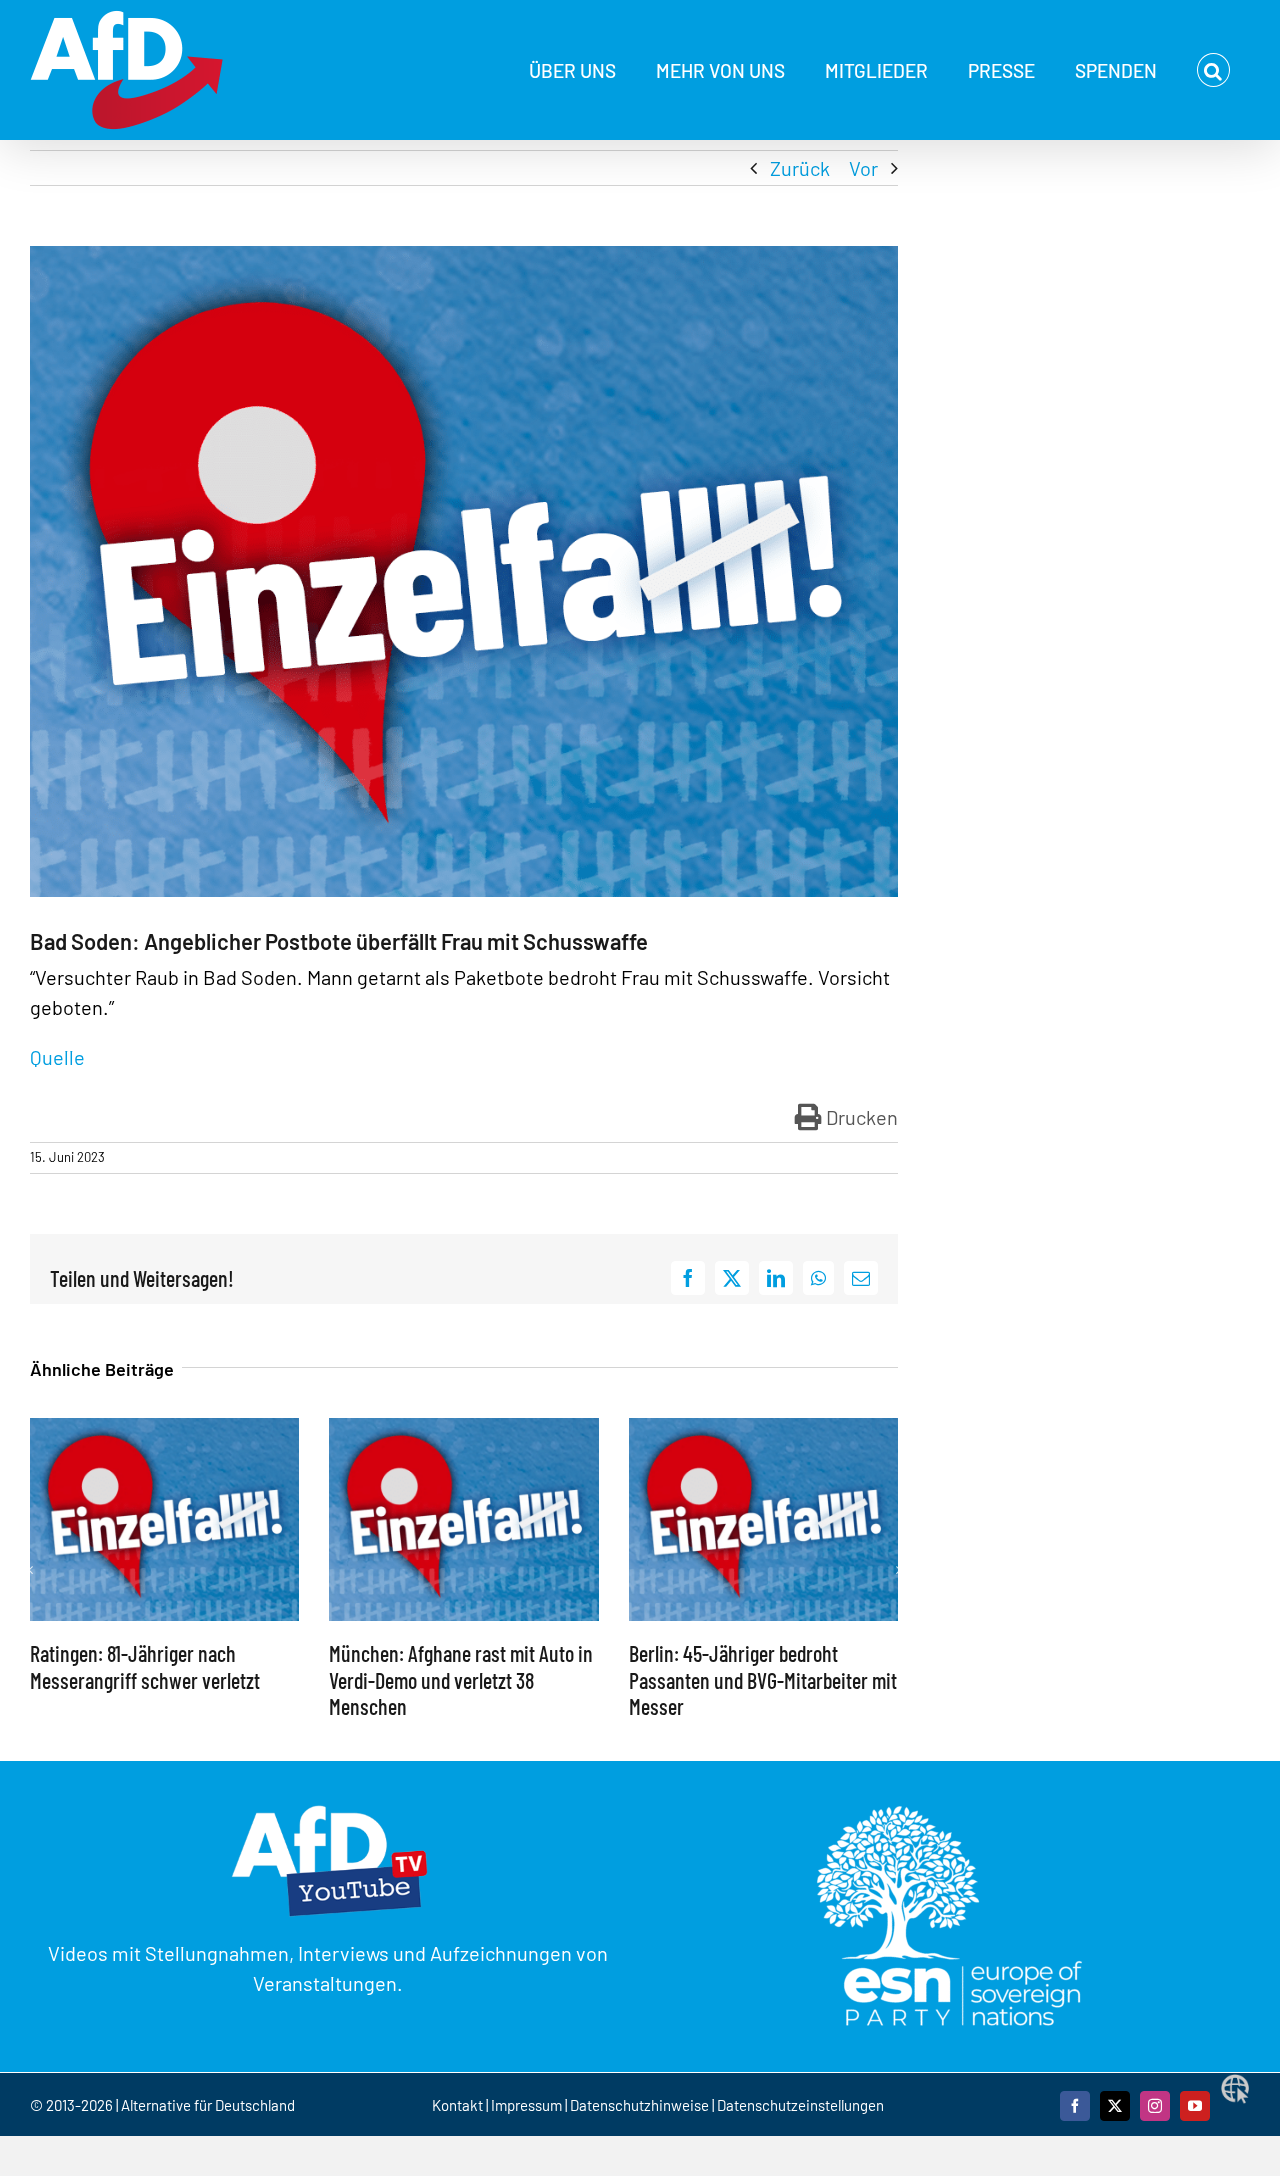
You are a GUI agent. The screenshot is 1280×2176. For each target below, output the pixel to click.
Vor (863, 168)
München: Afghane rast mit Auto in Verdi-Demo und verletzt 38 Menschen (461, 1679)
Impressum (526, 2105)
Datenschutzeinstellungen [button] (800, 2105)
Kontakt (459, 2105)
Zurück (800, 168)
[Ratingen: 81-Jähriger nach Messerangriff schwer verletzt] (164, 1430)
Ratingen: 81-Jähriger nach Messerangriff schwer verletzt (145, 1666)
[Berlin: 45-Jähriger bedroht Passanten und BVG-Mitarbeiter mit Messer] (763, 1430)
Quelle (59, 1057)
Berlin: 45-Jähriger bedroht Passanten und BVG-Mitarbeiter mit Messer (763, 1679)
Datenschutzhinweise (639, 2105)
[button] (1213, 70)
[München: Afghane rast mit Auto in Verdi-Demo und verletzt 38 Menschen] (463, 1430)
